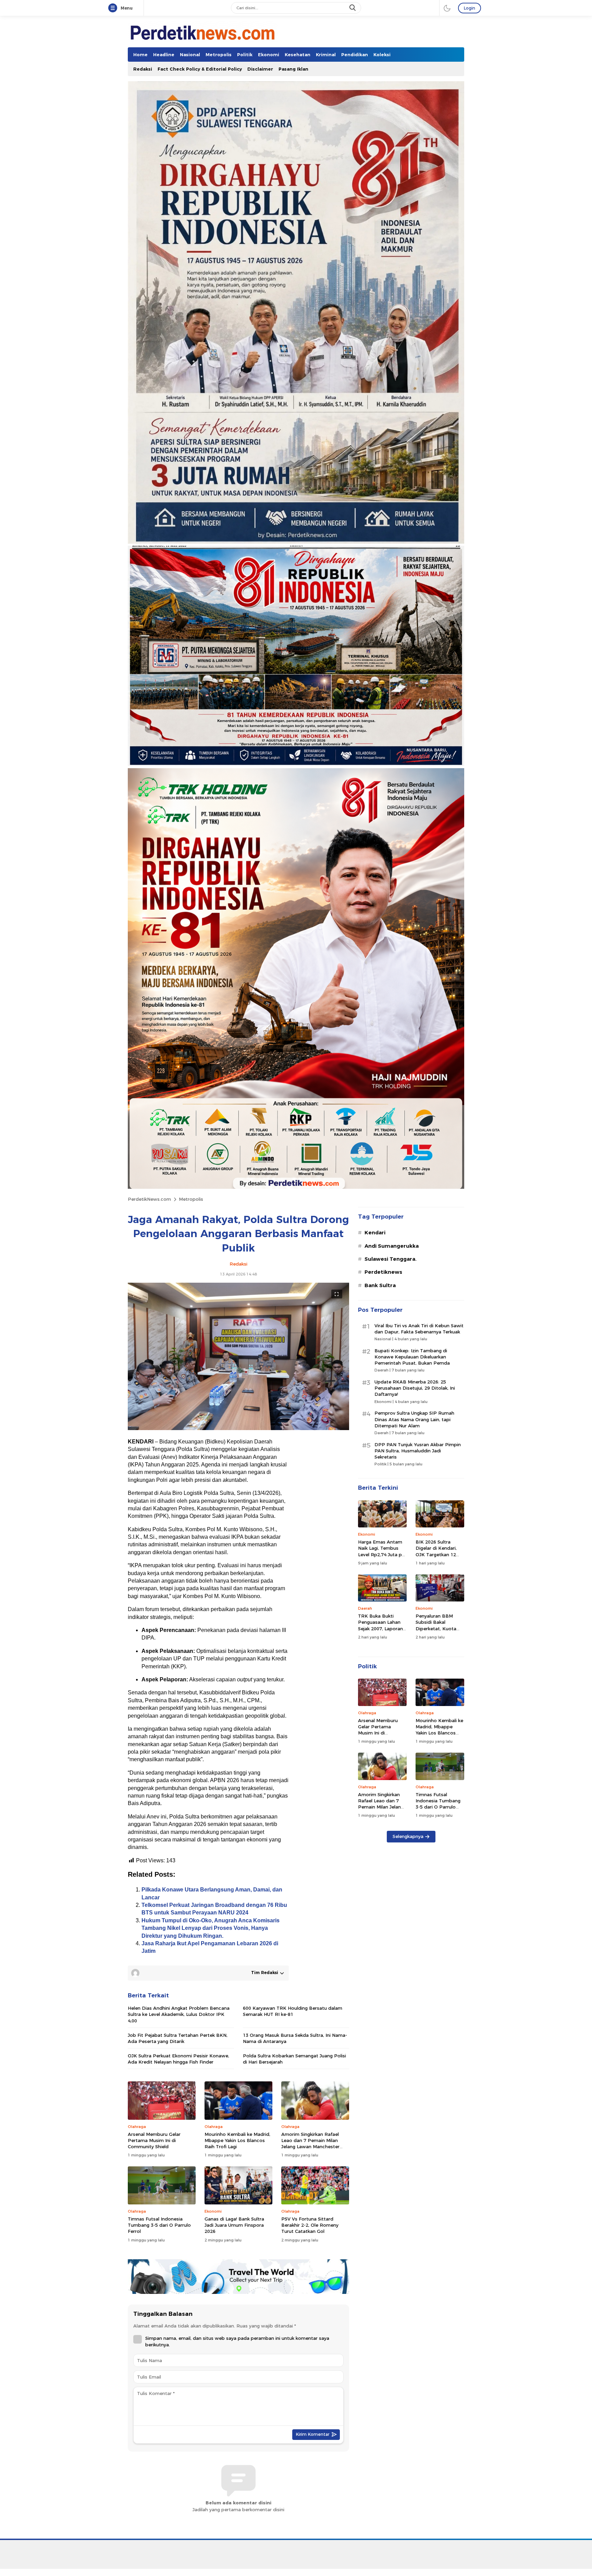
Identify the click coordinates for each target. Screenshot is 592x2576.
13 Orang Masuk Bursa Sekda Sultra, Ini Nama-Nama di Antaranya (295, 2038)
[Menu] (114, 8)
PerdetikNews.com (149, 1199)
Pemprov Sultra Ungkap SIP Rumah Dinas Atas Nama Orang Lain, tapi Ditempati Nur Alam (414, 1419)
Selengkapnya (408, 1836)
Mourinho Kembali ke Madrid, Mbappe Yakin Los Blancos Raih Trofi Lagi (237, 2140)
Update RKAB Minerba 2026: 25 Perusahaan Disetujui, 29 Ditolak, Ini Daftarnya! (415, 1388)
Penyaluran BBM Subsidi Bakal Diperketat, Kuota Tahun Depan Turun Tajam (438, 1628)
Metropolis (191, 1199)
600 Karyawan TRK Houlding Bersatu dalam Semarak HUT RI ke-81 (293, 2011)
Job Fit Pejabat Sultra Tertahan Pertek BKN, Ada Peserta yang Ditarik (178, 2038)
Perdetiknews (383, 1272)
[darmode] (447, 8)
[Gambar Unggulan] (238, 1428)
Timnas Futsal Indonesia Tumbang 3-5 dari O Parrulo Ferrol (159, 2225)
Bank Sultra (380, 1285)
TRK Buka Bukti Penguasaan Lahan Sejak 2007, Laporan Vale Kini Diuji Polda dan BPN (380, 1628)
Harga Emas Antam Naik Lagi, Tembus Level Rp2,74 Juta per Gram (382, 1551)
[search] (353, 8)
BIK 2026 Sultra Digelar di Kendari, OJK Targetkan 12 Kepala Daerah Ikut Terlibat (437, 1554)
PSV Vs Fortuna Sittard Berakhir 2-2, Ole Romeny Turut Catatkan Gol (310, 2225)
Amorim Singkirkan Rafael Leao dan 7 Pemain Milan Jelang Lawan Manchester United (310, 2144)
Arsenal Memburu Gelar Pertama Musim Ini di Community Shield (154, 2140)
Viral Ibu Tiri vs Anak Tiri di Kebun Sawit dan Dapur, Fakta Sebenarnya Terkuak (419, 1329)
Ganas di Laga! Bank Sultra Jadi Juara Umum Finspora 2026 (234, 2225)
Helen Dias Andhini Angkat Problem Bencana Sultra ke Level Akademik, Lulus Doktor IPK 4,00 (179, 2014)
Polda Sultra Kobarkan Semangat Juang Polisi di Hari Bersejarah (294, 2059)
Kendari (375, 1233)
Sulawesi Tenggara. (391, 1259)
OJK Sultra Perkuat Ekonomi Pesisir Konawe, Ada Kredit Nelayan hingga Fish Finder (178, 2059)
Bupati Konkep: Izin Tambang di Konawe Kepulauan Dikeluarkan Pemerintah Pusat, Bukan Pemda (412, 1357)
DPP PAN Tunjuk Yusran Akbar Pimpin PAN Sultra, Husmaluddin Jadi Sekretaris (418, 1451)
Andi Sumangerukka (392, 1246)
